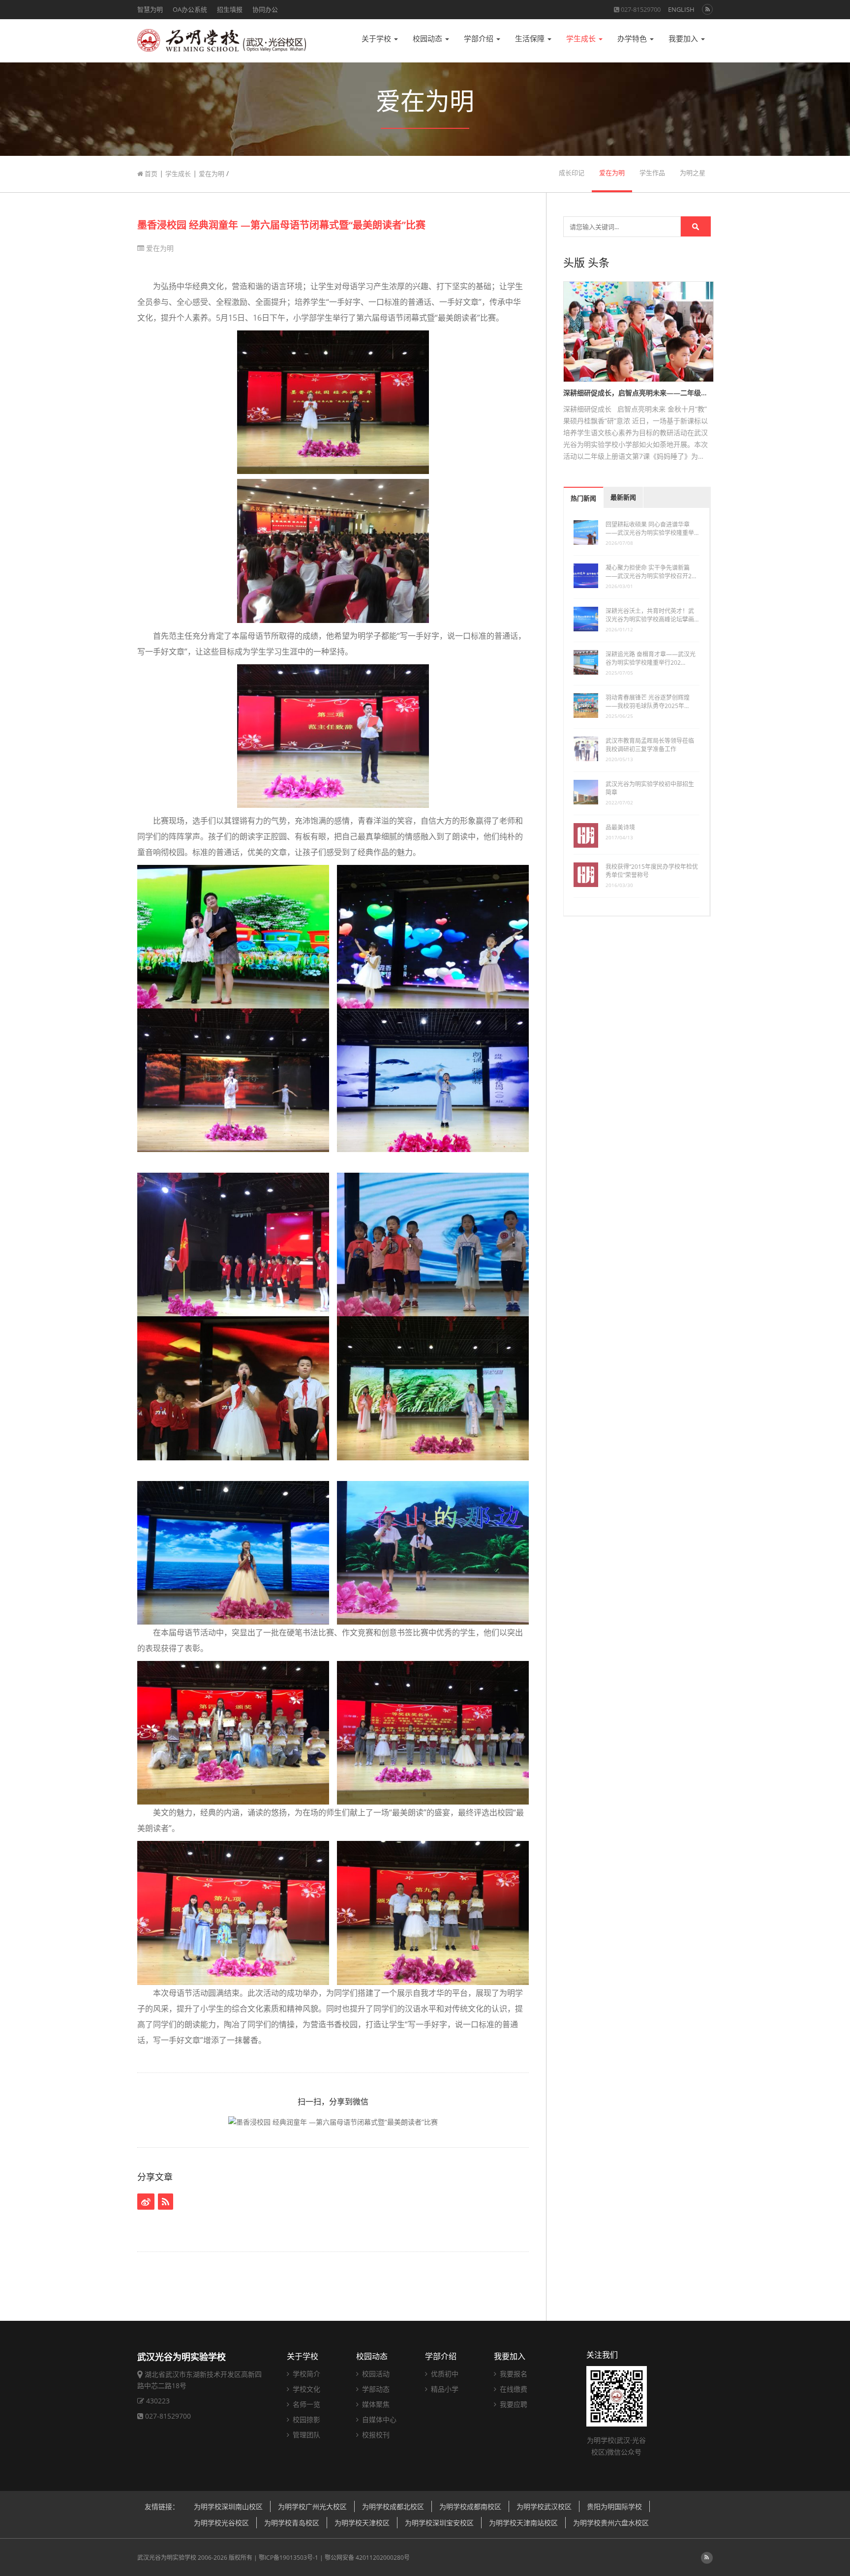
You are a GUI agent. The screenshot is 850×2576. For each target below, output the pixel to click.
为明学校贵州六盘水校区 (611, 2523)
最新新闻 (623, 497)
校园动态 (428, 39)
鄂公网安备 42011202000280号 (367, 2558)
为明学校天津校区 (362, 2523)
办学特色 (633, 39)
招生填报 (230, 9)
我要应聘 (513, 2404)
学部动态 (375, 2389)
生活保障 (531, 39)
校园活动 (375, 2374)
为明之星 (693, 173)
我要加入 (684, 39)
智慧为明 (150, 9)
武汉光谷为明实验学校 (167, 2558)
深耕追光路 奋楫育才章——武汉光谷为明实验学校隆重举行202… (651, 658)
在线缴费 (513, 2389)
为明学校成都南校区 (470, 2506)
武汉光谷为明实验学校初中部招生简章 (650, 788)
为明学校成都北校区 (393, 2506)
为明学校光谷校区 (221, 2523)
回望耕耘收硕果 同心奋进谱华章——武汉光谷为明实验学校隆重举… (652, 529)
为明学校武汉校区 (544, 2506)
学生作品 (652, 173)
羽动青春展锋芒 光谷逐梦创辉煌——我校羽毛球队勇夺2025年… (648, 702)
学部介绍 (480, 39)
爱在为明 (212, 174)
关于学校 (377, 39)
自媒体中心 (378, 2419)
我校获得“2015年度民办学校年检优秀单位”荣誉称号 (652, 871)
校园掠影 (305, 2419)
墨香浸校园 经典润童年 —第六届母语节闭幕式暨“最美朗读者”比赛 (281, 225)
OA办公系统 (190, 9)
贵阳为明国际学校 (614, 2506)
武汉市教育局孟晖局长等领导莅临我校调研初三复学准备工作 (650, 745)
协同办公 (265, 9)
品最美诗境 (620, 827)
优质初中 (444, 2374)
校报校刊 (375, 2435)
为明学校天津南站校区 (523, 2523)
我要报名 (513, 2374)
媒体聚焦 (375, 2404)
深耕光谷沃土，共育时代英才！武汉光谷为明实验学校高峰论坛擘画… (652, 615)
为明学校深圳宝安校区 (439, 2523)
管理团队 (305, 2435)
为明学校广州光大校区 (312, 2506)
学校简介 (305, 2374)
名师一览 (305, 2404)
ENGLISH (681, 9)
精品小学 (444, 2389)
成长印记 (572, 173)
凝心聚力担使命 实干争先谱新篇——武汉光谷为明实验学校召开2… (651, 572)
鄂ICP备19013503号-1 (288, 2558)
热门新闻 (583, 498)
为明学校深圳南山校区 (228, 2506)
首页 (150, 174)
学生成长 (582, 39)
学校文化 (305, 2389)
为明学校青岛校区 (292, 2523)
